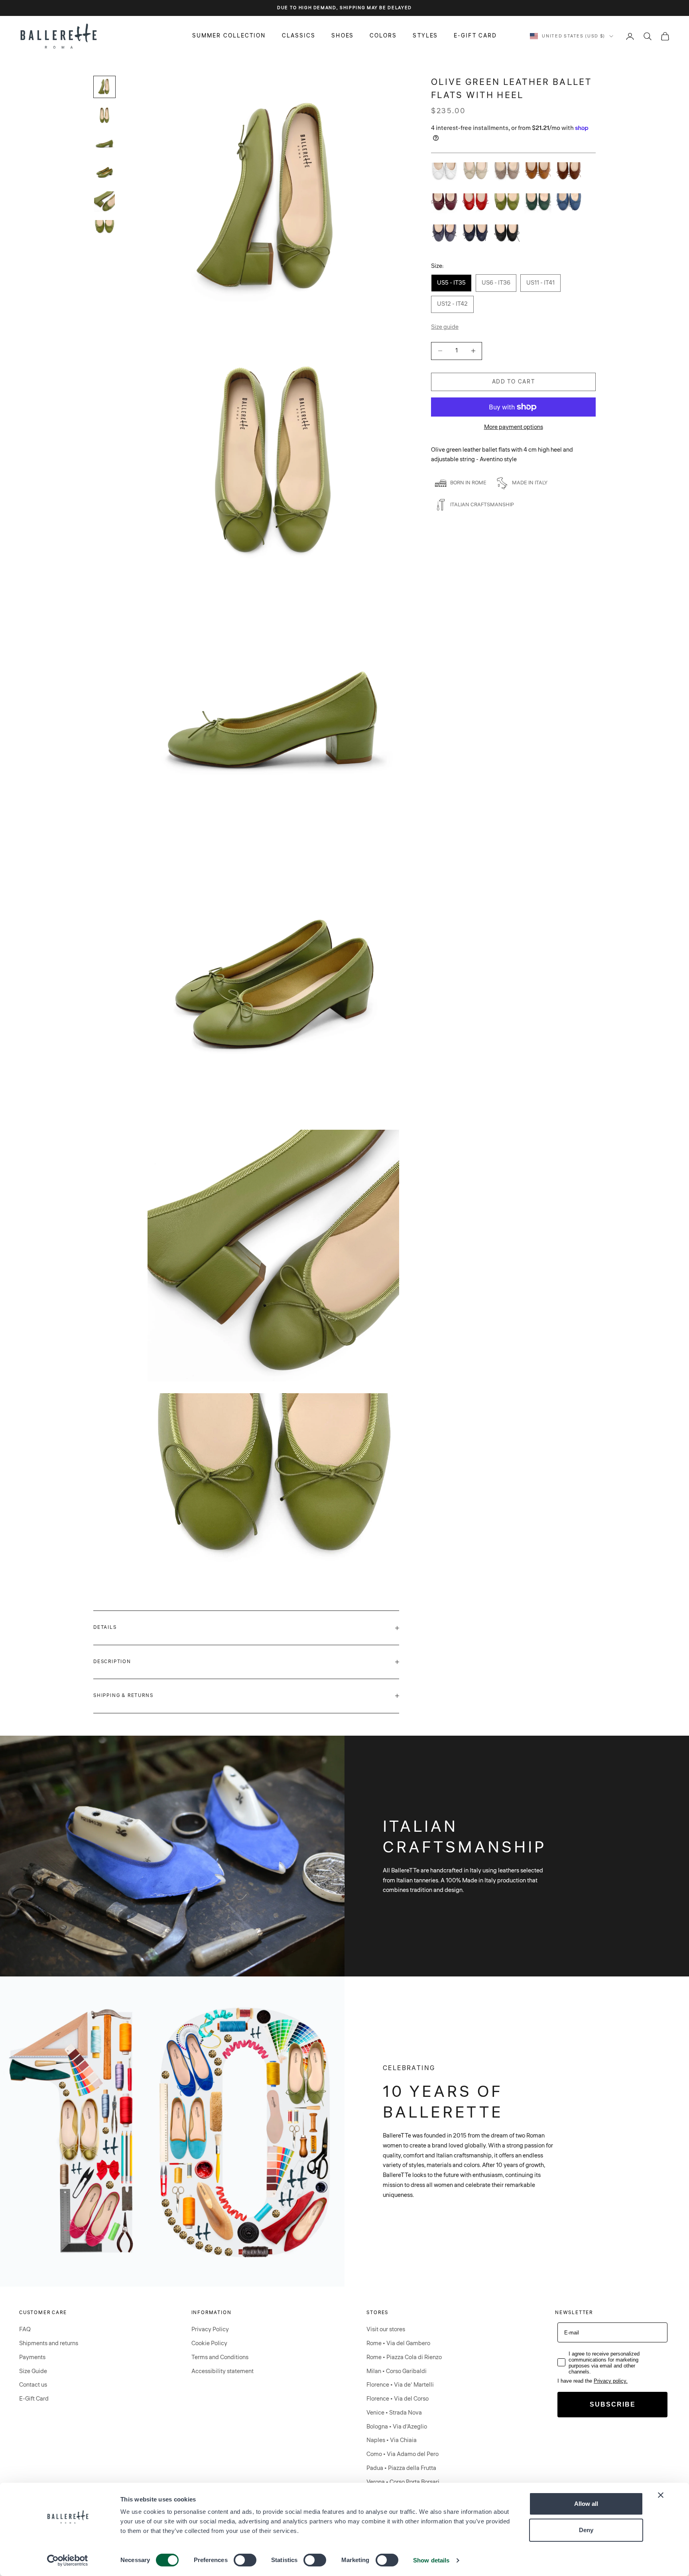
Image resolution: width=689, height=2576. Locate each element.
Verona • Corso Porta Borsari (403, 2482)
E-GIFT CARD (475, 36)
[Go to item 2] (104, 116)
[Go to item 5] (104, 202)
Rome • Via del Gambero (398, 2343)
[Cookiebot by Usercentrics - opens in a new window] (68, 2560)
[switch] (245, 2560)
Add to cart (513, 381)
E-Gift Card (34, 2399)
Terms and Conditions (220, 2357)
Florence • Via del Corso (398, 2399)
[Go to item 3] (104, 144)
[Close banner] (661, 2495)
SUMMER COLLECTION (229, 36)
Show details (431, 2560)
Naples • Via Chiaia (392, 2440)
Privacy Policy (210, 2329)
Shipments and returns (49, 2343)
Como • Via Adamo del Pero (403, 2454)
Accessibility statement (222, 2371)
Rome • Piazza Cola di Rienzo (404, 2357)
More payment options (514, 427)
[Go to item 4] (104, 173)
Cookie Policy (209, 2343)
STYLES (425, 36)
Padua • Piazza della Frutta (401, 2468)
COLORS (383, 36)
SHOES (343, 36)
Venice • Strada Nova (394, 2413)
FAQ (25, 2329)
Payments (32, 2357)
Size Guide (33, 2371)
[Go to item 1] (104, 87)
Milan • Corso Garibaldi (397, 2371)
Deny (586, 2530)
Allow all (586, 2504)
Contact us (33, 2385)
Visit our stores (386, 2329)
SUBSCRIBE (613, 2404)
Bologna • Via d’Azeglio (397, 2427)
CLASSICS (299, 36)
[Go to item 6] (104, 228)
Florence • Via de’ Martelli (400, 2385)
